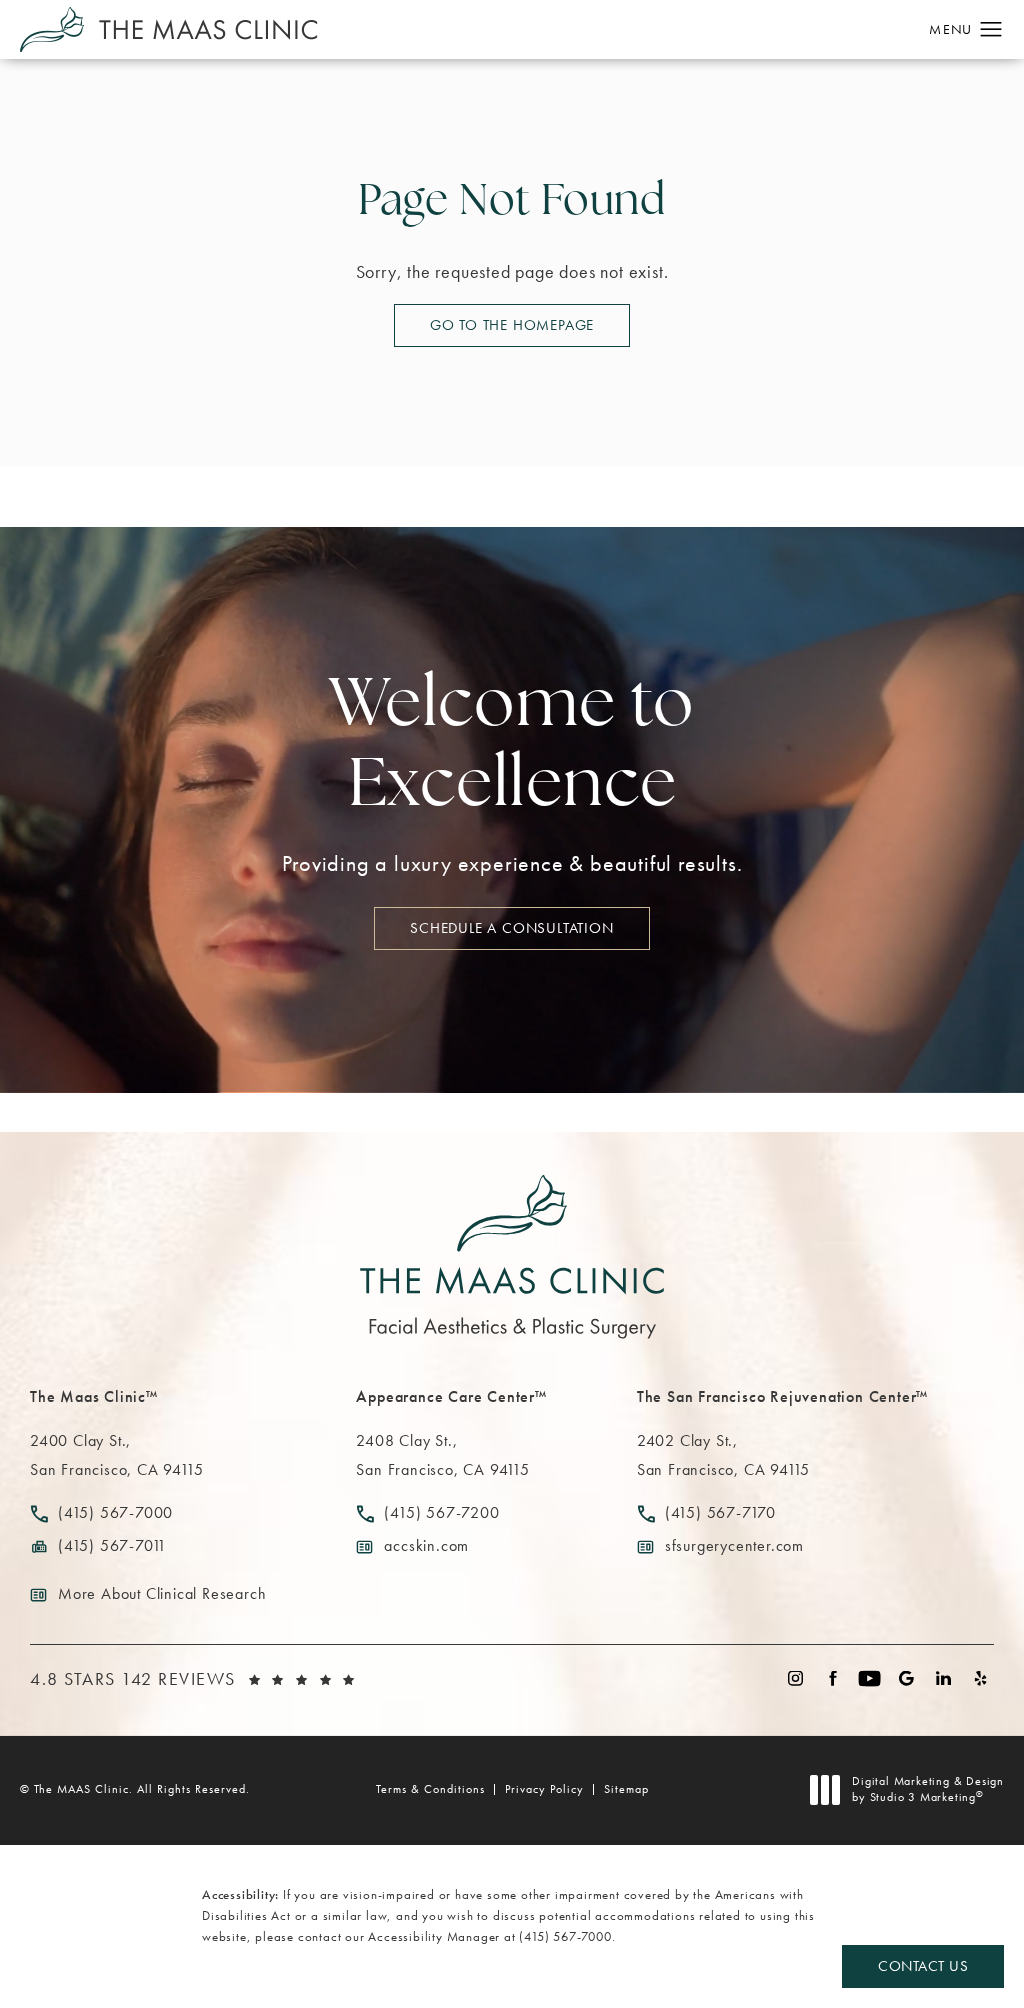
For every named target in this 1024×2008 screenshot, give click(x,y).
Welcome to (512, 748)
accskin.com (426, 1545)
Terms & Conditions (430, 1789)
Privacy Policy (544, 1789)
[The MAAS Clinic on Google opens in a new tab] (906, 1678)
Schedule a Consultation (511, 927)
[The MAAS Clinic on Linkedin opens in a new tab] (943, 1678)
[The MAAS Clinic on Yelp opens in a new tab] (980, 1678)
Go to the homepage (512, 324)
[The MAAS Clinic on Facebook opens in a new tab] (832, 1678)
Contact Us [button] (923, 1965)
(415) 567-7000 (565, 1936)
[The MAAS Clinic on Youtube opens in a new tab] (869, 1678)
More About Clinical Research (162, 1593)
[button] (991, 30)
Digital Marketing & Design (927, 1789)
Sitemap (626, 1789)
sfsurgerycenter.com (734, 1545)
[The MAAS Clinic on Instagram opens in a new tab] (795, 1678)
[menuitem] (795, 1678)
